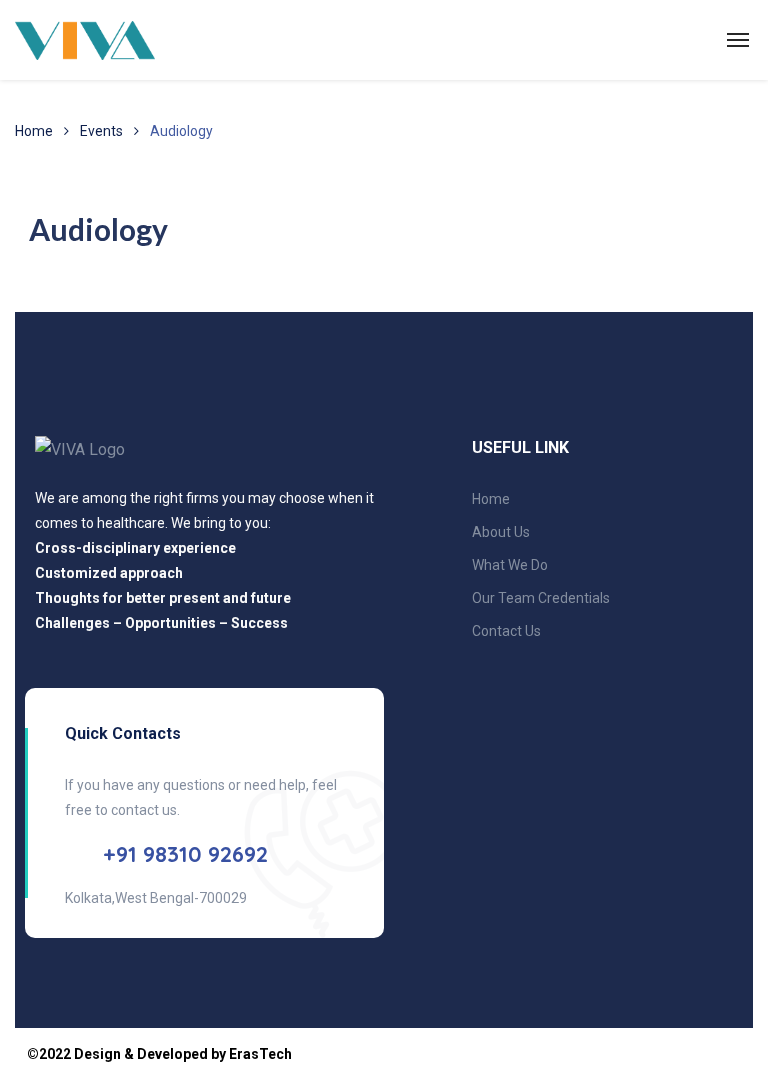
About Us (501, 532)
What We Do (510, 565)
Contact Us (506, 631)
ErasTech (260, 1054)
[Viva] (85, 40)
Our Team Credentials (541, 598)
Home (34, 131)
